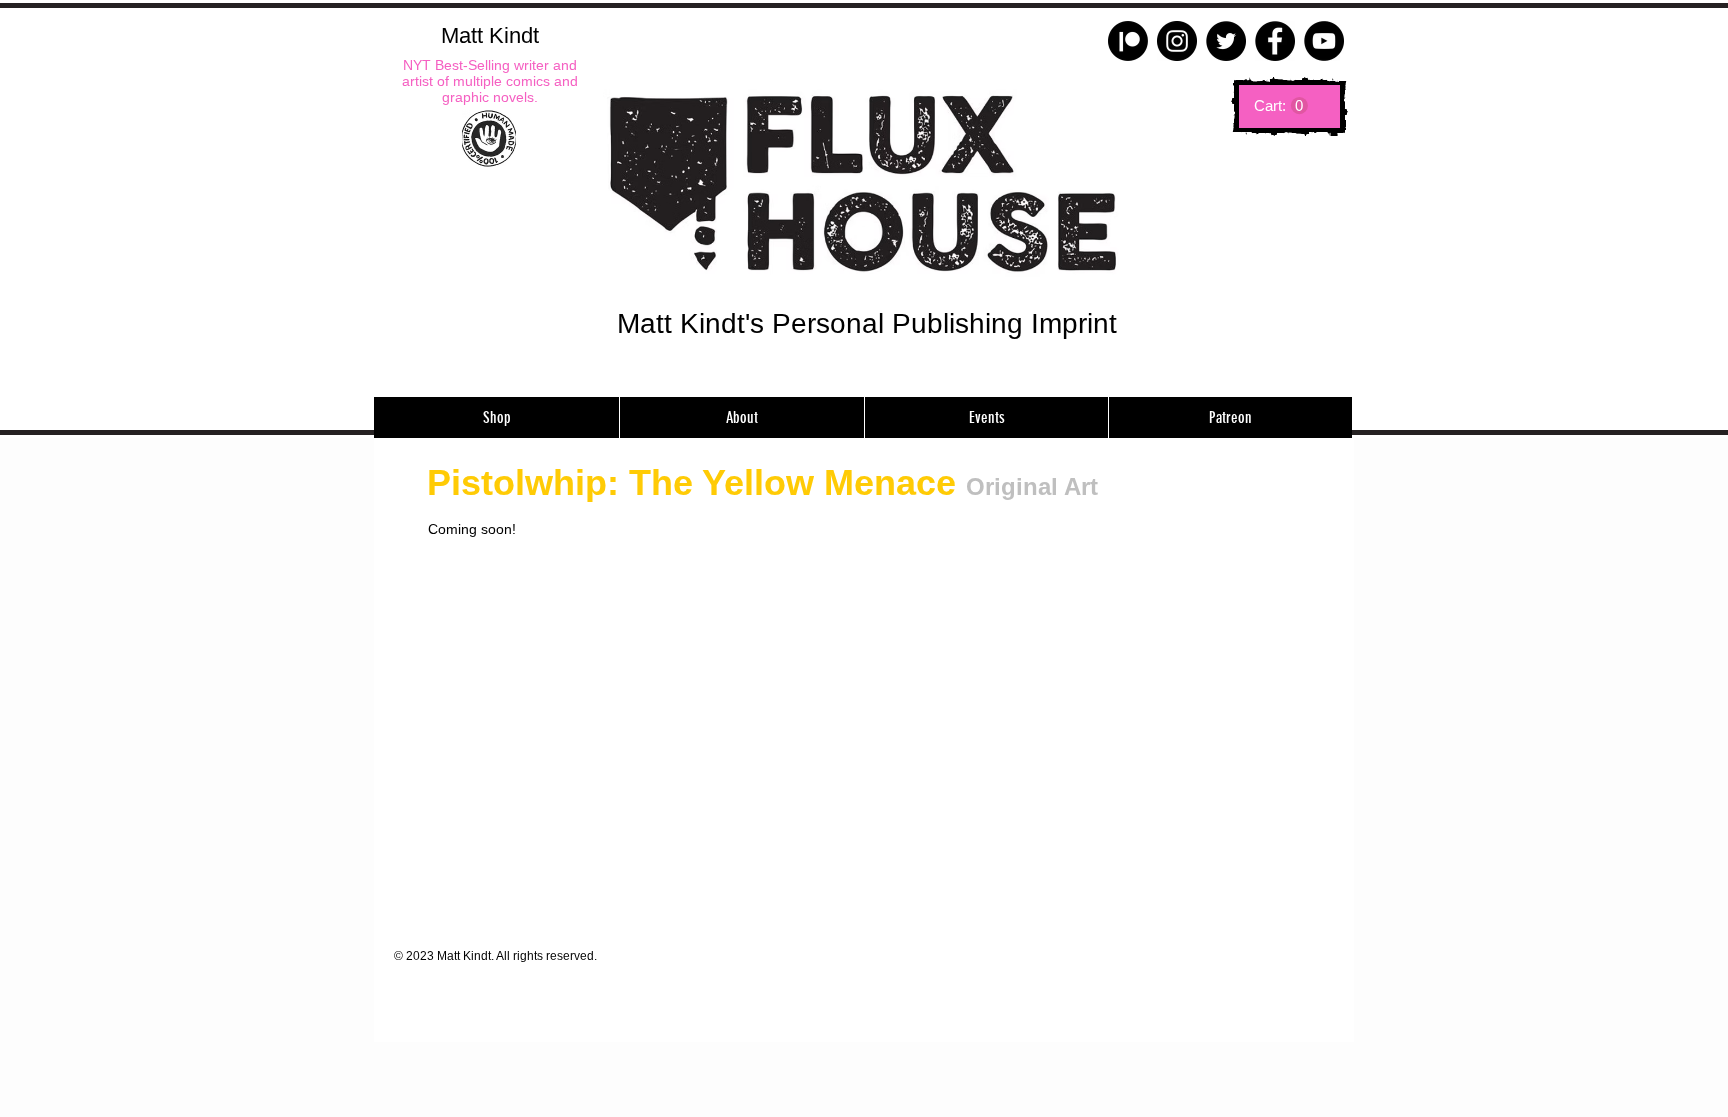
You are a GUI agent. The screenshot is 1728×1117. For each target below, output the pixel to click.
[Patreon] (1128, 41)
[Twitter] (1226, 41)
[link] (1281, 106)
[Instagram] (1177, 41)
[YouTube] (1324, 41)
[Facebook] (1275, 41)
